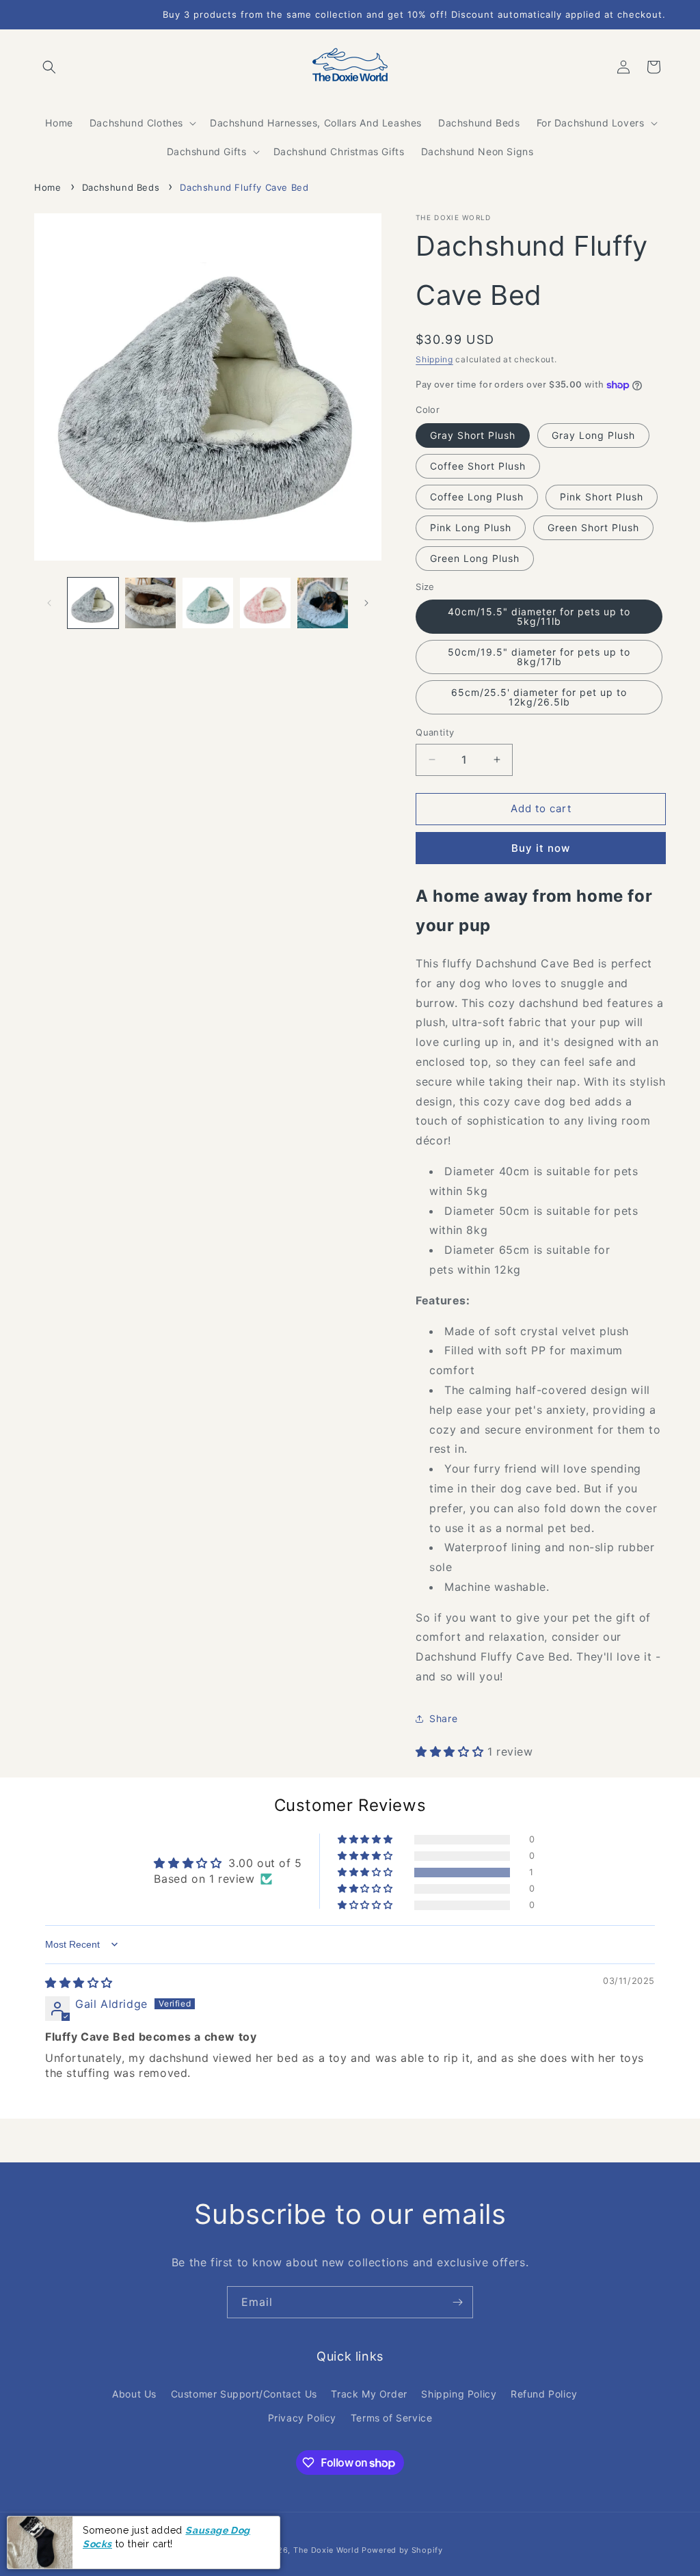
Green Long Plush (475, 558)
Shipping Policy (459, 2394)
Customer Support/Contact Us (244, 2394)
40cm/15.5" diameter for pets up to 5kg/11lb (539, 616)
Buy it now (541, 848)
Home (48, 187)
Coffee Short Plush (478, 466)
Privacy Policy (302, 2418)
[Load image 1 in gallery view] (93, 603)
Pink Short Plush (602, 497)
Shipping (434, 359)
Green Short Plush (593, 527)
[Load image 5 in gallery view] (323, 603)
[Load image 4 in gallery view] (265, 603)
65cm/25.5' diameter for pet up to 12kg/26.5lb (539, 697)
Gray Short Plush (473, 435)
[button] (49, 67)
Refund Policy (544, 2394)
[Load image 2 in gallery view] (150, 603)
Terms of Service (392, 2418)
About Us (134, 2394)
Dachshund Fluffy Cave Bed (244, 187)
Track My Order (369, 2394)
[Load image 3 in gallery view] (208, 603)
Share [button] (443, 1718)
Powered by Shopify (402, 2550)
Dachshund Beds (121, 187)
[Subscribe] (457, 2302)
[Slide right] (366, 603)
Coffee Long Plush (477, 497)
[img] (79, 1983)
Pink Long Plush (471, 527)
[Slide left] (49, 603)
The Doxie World (326, 2550)
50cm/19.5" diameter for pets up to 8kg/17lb (539, 657)
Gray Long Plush (593, 435)
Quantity (435, 732)
